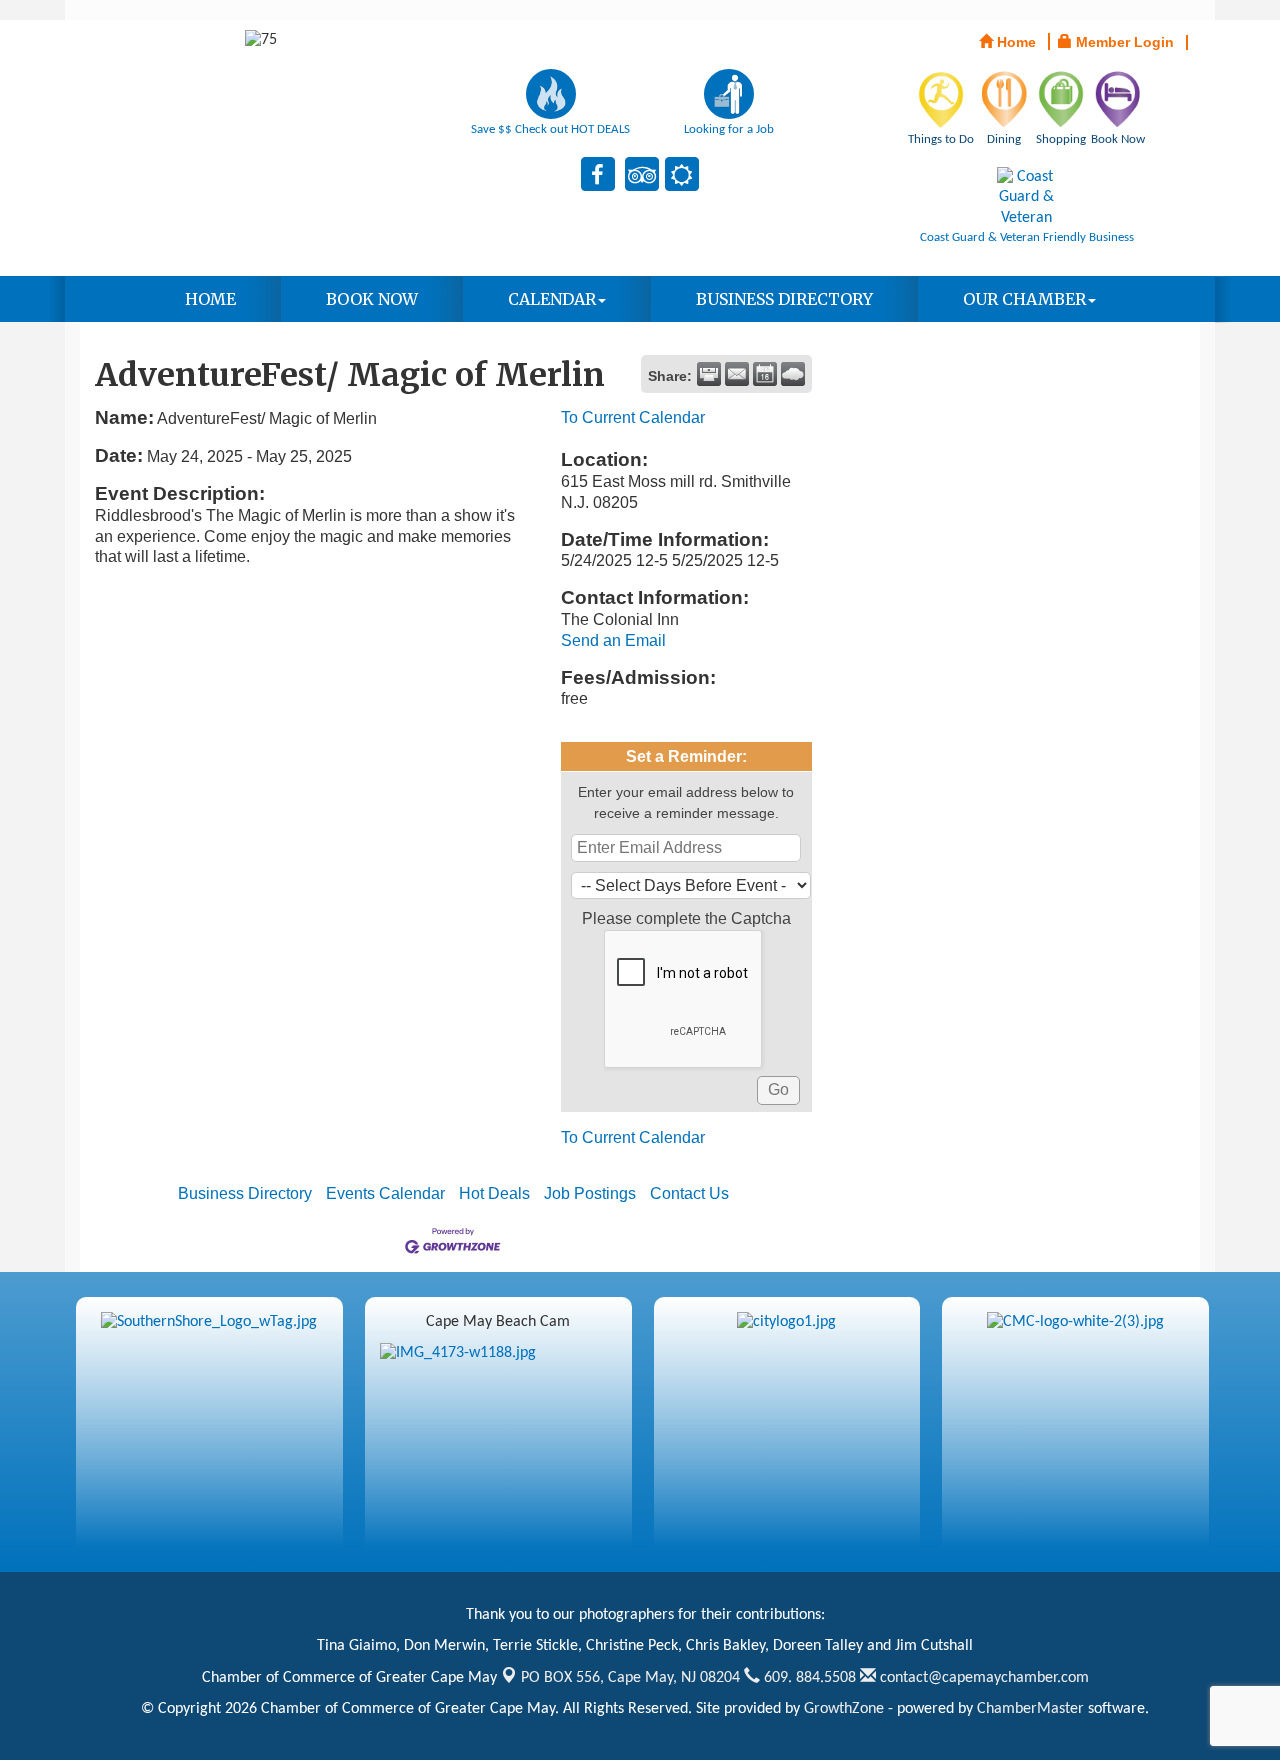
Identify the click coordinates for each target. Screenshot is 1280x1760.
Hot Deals (494, 1193)
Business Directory (784, 299)
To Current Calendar (633, 417)
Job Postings (590, 1193)
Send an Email (613, 640)
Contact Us (689, 1193)
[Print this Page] (709, 374)
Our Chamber (1024, 299)
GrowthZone (844, 1709)
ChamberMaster (1030, 1709)
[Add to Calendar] (765, 374)
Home (210, 299)
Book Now (372, 299)
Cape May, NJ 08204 (630, 1678)
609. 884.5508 (808, 1678)
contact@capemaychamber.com (982, 1678)
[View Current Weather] (793, 374)
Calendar (552, 299)
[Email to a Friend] (737, 374)
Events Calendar (385, 1193)
